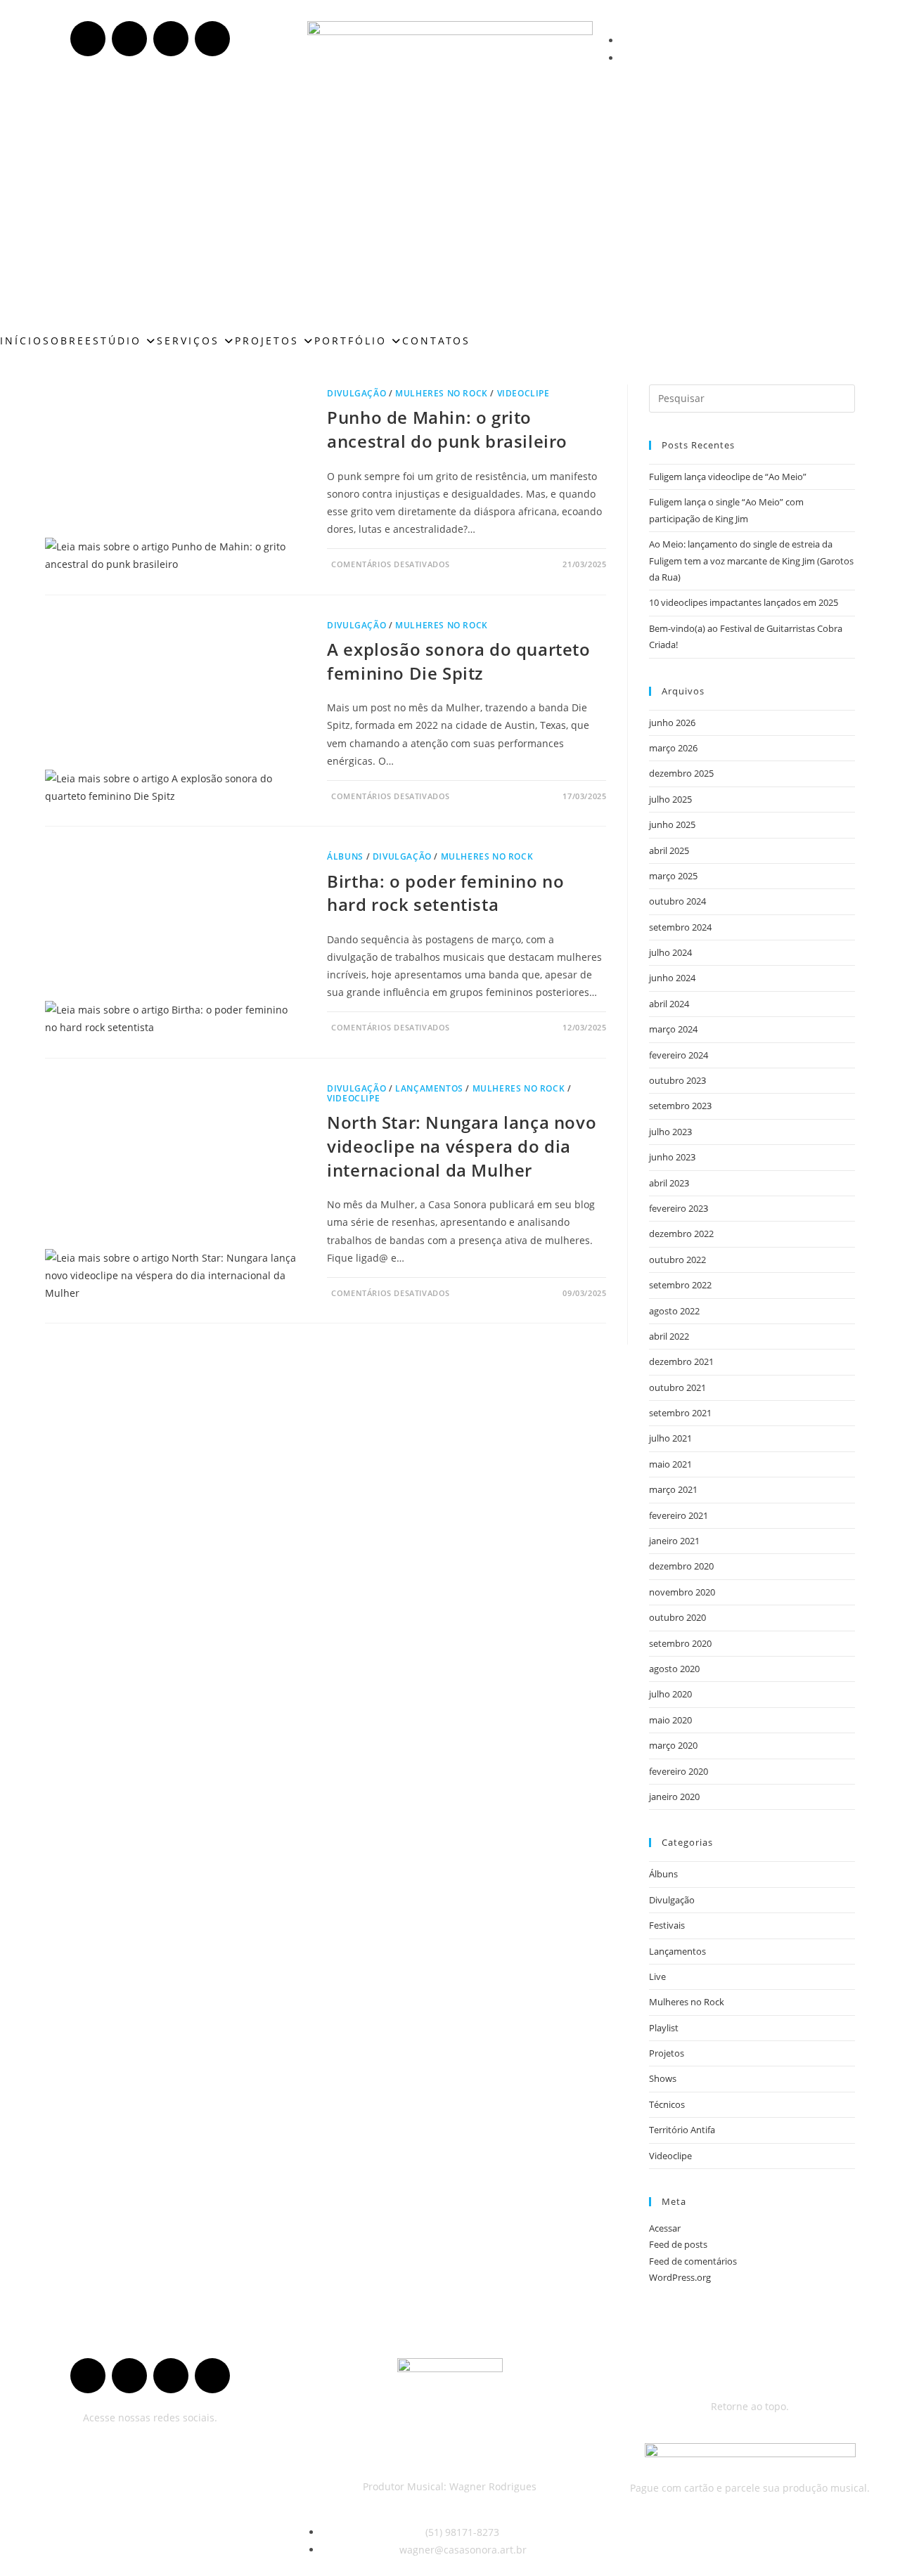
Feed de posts (678, 2244)
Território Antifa (682, 2130)
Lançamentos (429, 1088)
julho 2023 (670, 1132)
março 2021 (673, 1489)
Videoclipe (523, 393)
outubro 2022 (677, 1260)
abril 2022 (669, 1336)
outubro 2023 (677, 1080)
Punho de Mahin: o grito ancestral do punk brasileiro (447, 429)
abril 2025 (669, 850)
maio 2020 (670, 1720)
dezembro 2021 (681, 1361)
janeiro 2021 (674, 1541)
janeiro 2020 (674, 1797)
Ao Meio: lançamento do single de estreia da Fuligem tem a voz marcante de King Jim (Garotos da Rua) (751, 561)
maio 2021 (670, 1464)
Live (657, 1976)
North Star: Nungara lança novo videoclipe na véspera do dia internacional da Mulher (462, 1146)
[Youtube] (129, 39)
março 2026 (673, 748)
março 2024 (673, 1029)
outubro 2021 (677, 1387)
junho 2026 (672, 723)
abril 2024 (669, 1004)
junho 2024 (672, 978)
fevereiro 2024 (679, 1055)
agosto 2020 (674, 1669)
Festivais (667, 1925)
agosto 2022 (674, 1311)
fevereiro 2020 (679, 1771)
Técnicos (667, 2104)
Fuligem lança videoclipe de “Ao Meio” (728, 477)
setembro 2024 (680, 927)
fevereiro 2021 (679, 1515)
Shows (663, 2078)
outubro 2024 (677, 901)
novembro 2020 (682, 1592)
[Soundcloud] (171, 39)
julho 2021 (670, 1438)
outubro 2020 (677, 1617)
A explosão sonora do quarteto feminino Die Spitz (458, 661)
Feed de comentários (693, 2261)
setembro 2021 (680, 1413)
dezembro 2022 (681, 1234)
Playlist (664, 2028)
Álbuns (345, 856)
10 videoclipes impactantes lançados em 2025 (744, 602)
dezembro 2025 (681, 773)
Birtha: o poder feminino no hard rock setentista (445, 893)
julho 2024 (670, 952)
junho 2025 (672, 824)
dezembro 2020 (681, 1566)
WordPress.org (680, 2277)
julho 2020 (670, 1694)
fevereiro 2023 (679, 1208)
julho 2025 (670, 799)
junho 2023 (672, 1157)
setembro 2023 (680, 1106)
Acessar (665, 2228)
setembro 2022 (680, 1285)
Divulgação (356, 393)
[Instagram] (212, 39)
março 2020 (673, 1745)
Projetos (667, 2053)
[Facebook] (88, 39)
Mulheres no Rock (442, 393)
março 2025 (673, 876)
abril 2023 (669, 1183)
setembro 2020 (680, 1643)
